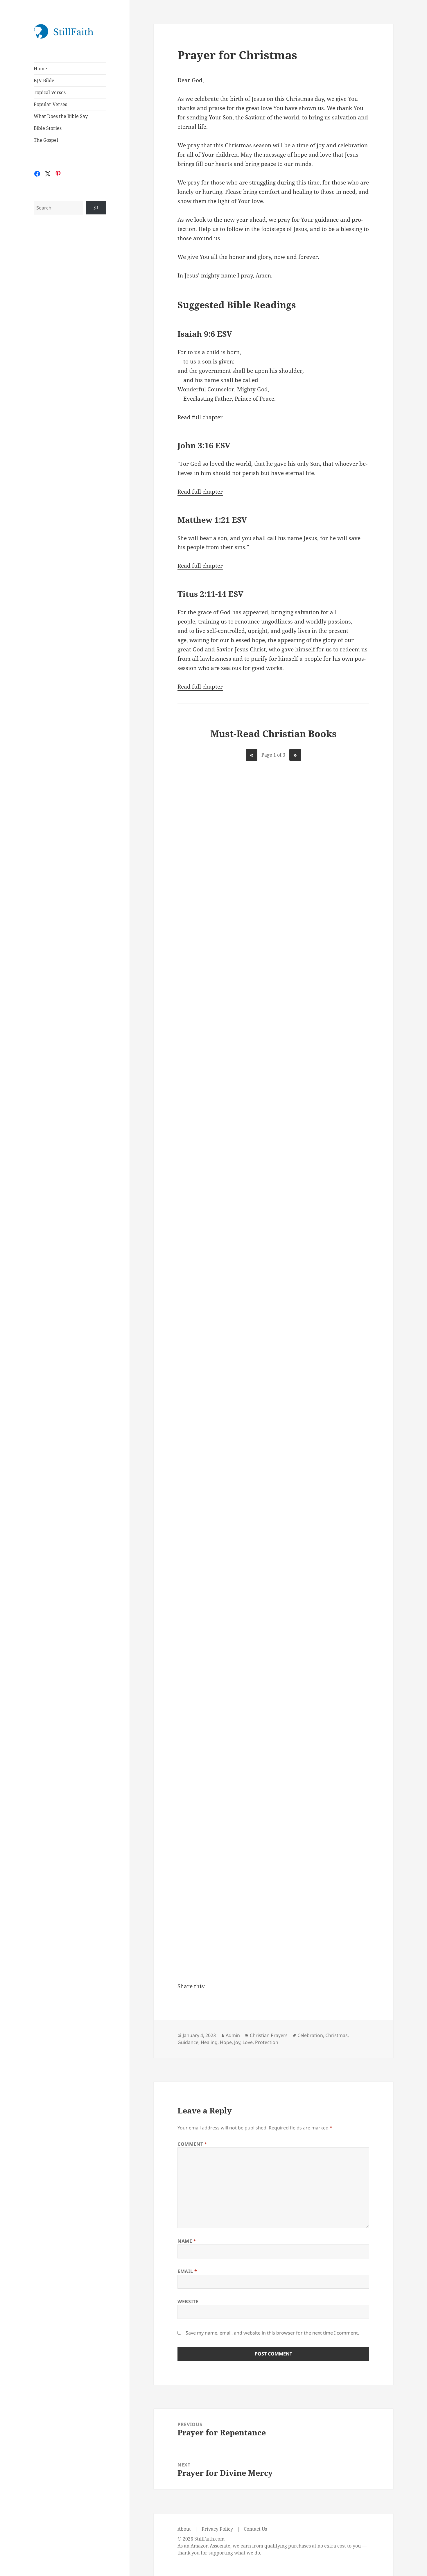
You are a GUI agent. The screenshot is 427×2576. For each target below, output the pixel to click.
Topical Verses (50, 92)
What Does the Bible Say (61, 116)
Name (187, 2241)
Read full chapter (200, 417)
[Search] (96, 208)
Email (187, 2271)
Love (248, 2042)
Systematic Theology (273, 1076)
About (184, 2529)
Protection (267, 2042)
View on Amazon (210, 940)
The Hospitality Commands (209, 1683)
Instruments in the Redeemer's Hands (337, 1085)
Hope (226, 2042)
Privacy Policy (217, 2529)
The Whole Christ (210, 1899)
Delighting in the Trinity (337, 1678)
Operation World (337, 1899)
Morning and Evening (273, 1491)
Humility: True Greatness (273, 1904)
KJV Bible (44, 80)
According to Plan (273, 1279)
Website (188, 2301)
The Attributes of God (209, 1495)
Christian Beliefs (337, 1491)
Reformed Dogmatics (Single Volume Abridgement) (273, 1697)
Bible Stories (48, 128)
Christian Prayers (269, 2035)
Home (40, 69)
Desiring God (210, 872)
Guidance (188, 2042)
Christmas (337, 2035)
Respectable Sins (210, 1279)
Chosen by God (337, 876)
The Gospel (46, 140)
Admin (233, 2035)
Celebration (310, 2035)
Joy (237, 2042)
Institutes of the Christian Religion (273, 881)
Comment (192, 2144)
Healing (209, 2042)
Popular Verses (50, 104)
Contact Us (255, 2529)
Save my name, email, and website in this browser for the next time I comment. (272, 2333)
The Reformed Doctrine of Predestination (337, 1293)
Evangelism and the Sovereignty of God (210, 1085)
